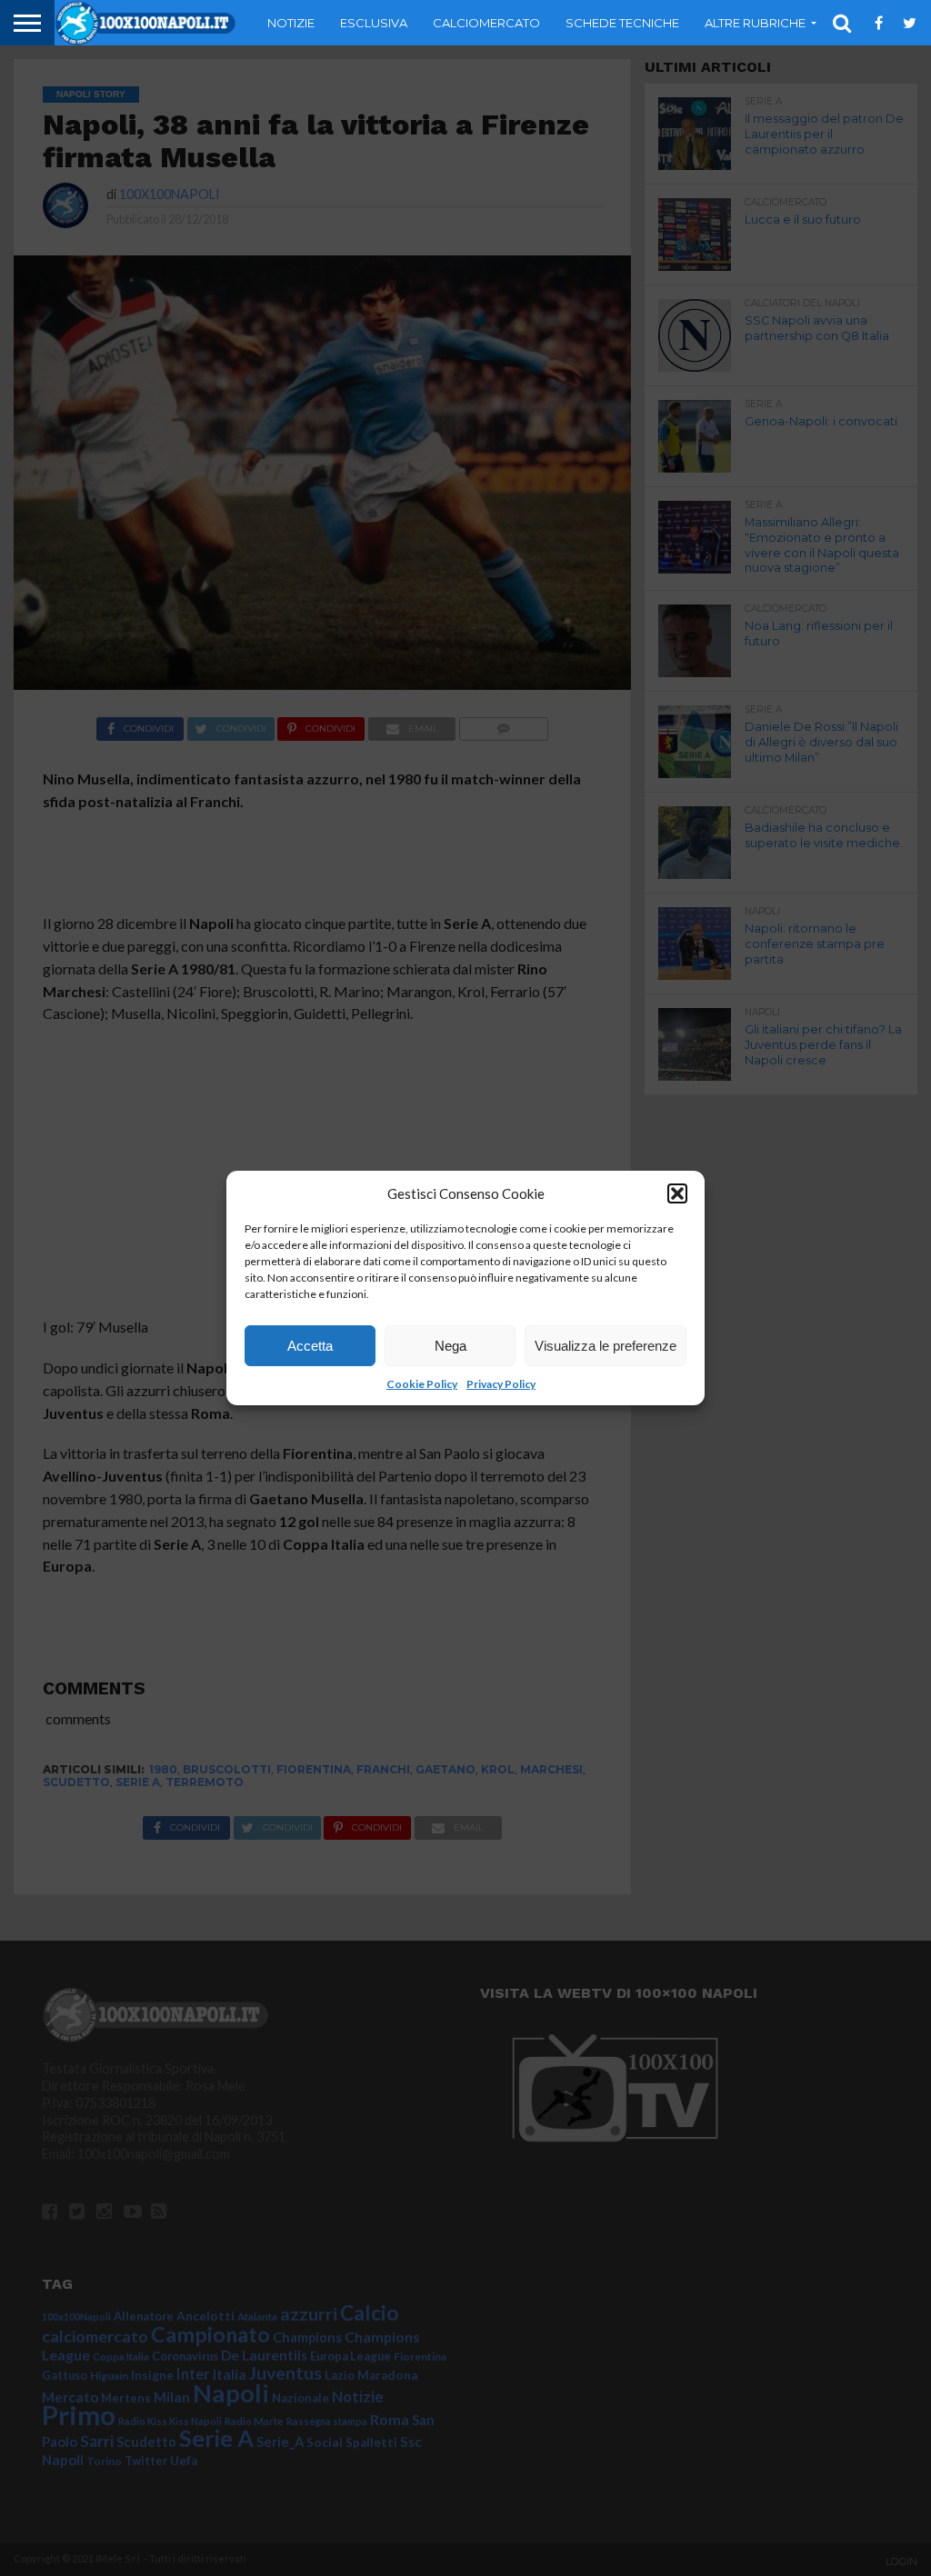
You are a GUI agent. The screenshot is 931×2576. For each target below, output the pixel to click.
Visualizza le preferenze (606, 1346)
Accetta (310, 1346)
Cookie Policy (422, 1384)
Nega (450, 1346)
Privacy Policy (501, 1384)
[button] (677, 1193)
